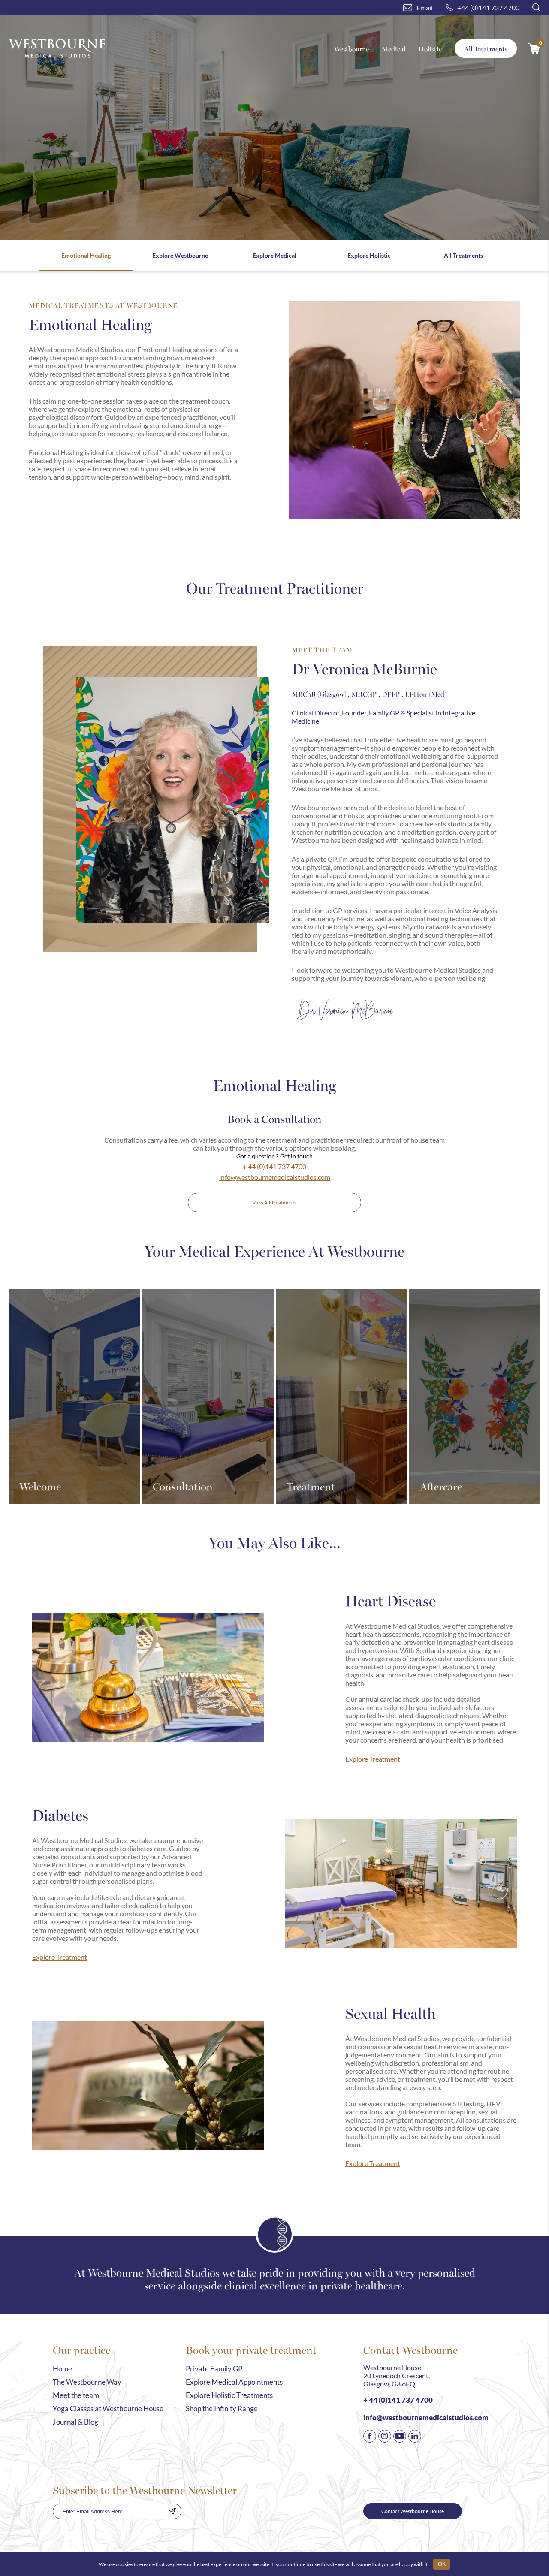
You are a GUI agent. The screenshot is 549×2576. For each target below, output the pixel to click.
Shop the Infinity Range (222, 2409)
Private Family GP (214, 2369)
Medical (394, 49)
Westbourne (351, 49)
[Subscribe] (172, 2511)
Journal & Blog (75, 2422)
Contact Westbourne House (413, 2511)
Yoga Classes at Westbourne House (108, 2409)
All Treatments (486, 49)
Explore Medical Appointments (234, 2382)
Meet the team (76, 2395)
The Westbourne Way (87, 2382)
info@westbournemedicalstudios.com (275, 1177)
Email (425, 8)
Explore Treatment (373, 1759)
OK (442, 2564)
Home (62, 2369)
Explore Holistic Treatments (229, 2395)
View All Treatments (274, 1202)
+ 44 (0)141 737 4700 (274, 1166)
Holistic (430, 49)
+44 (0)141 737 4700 (488, 8)
